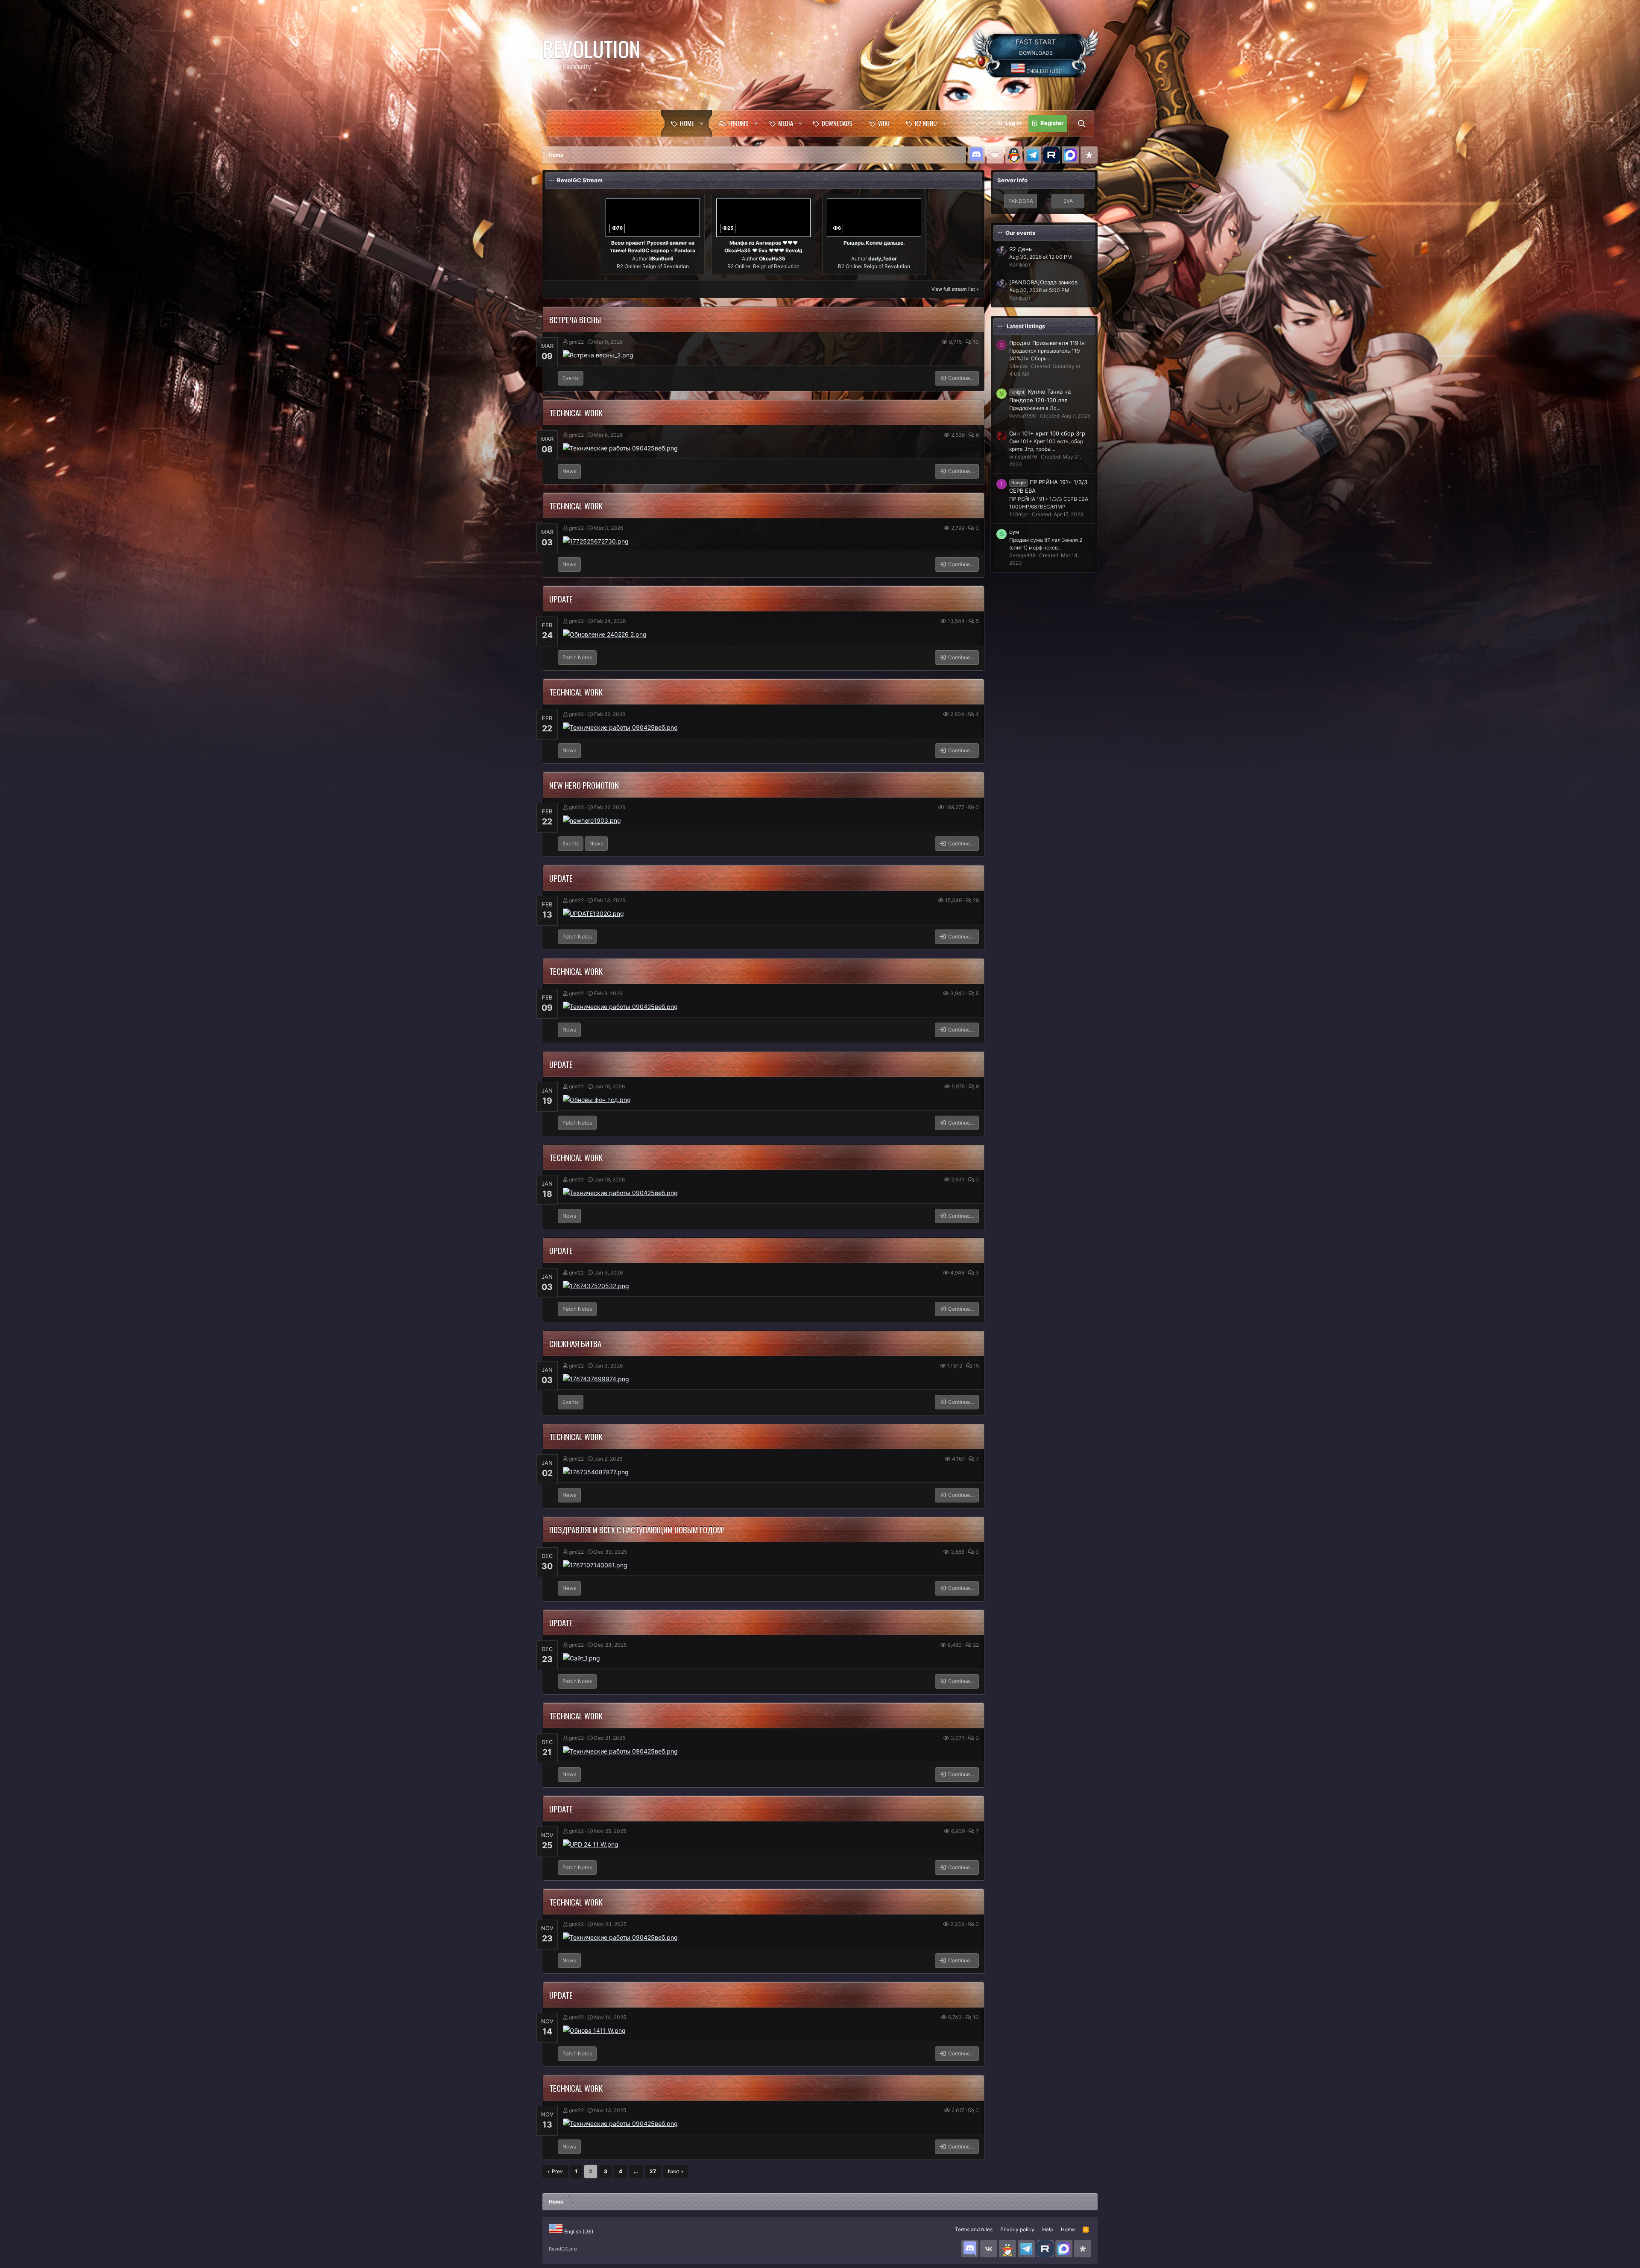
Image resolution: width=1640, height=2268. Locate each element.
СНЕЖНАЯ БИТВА (575, 1343)
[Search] (1081, 123)
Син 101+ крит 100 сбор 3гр (1047, 433)
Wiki (884, 123)
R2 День (1021, 249)
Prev (557, 2171)
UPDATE (561, 599)
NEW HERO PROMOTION (584, 785)
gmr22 (576, 342)
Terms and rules (974, 2229)
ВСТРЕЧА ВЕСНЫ (575, 319)
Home (687, 123)
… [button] (636, 2171)
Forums (738, 123)
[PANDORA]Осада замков (1043, 282)
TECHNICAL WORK (576, 412)
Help (1048, 2229)
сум (1014, 532)
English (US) (1043, 71)
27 (653, 2171)
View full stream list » (955, 289)
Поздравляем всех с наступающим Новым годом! (637, 1529)
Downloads (837, 123)
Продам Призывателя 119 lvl (1047, 343)
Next (674, 2171)
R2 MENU (926, 123)
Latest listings (1026, 326)
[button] (703, 123)
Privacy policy (1017, 2229)
